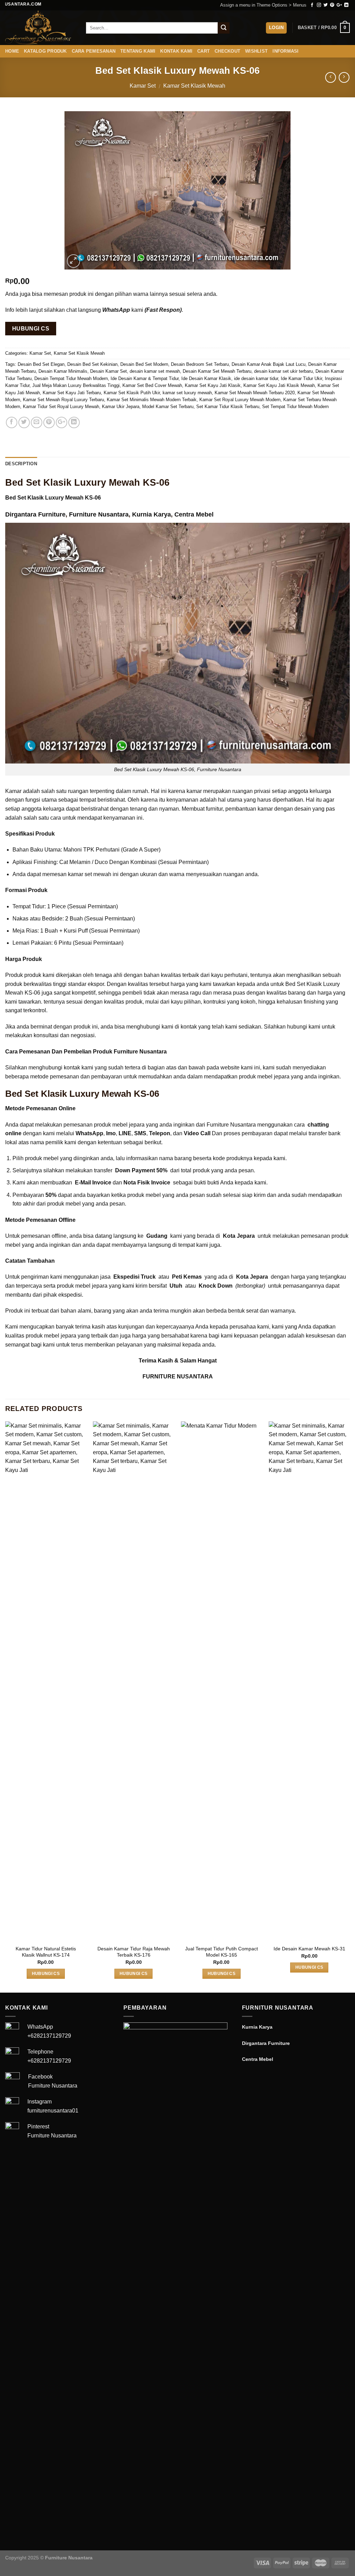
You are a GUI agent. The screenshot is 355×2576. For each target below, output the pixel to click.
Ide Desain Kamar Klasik (206, 378)
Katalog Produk (45, 51)
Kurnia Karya (151, 514)
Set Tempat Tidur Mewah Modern (295, 407)
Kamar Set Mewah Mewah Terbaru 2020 (255, 393)
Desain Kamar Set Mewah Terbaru (217, 371)
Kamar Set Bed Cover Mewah (152, 385)
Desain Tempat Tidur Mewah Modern (71, 378)
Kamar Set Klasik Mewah (194, 86)
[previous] (6, 1706)
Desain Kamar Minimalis (63, 371)
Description (21, 464)
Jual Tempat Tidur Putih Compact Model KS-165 (222, 1952)
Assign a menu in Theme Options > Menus (263, 5)
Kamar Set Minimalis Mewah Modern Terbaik (152, 400)
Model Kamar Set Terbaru (168, 407)
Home (12, 51)
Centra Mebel (194, 514)
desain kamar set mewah (155, 371)
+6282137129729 (49, 2036)
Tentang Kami (138, 51)
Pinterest (38, 2127)
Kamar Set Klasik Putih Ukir (132, 393)
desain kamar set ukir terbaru (283, 371)
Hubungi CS (31, 329)
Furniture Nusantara (99, 514)
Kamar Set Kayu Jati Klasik (213, 385)
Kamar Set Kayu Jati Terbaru (72, 393)
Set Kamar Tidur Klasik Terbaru (228, 407)
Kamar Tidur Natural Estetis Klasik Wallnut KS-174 (46, 1952)
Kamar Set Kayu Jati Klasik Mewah (279, 385)
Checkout (227, 51)
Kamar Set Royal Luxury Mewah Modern (240, 400)
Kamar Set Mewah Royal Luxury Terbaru (63, 400)
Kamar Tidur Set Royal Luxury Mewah (61, 407)
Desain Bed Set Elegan (41, 364)
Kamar (13, 791)
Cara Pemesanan (94, 51)
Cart (204, 51)
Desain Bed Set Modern (144, 364)
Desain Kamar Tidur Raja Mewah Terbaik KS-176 (134, 1952)
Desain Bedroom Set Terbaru (200, 364)
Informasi (285, 51)
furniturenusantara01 (53, 2111)
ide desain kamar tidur (256, 378)
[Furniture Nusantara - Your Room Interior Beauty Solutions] (40, 28)
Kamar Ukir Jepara (121, 407)
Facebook (40, 2077)
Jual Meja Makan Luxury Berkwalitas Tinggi (76, 385)
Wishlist (256, 51)
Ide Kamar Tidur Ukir (301, 378)
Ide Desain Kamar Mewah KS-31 (309, 1949)
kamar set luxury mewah (187, 393)
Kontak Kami (176, 51)
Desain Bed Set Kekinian (92, 364)
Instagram (40, 2102)
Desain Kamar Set (109, 371)
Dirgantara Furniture (35, 514)
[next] (349, 1706)
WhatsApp (40, 2027)
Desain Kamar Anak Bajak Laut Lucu (269, 364)
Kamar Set (143, 86)
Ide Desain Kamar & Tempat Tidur (145, 378)
